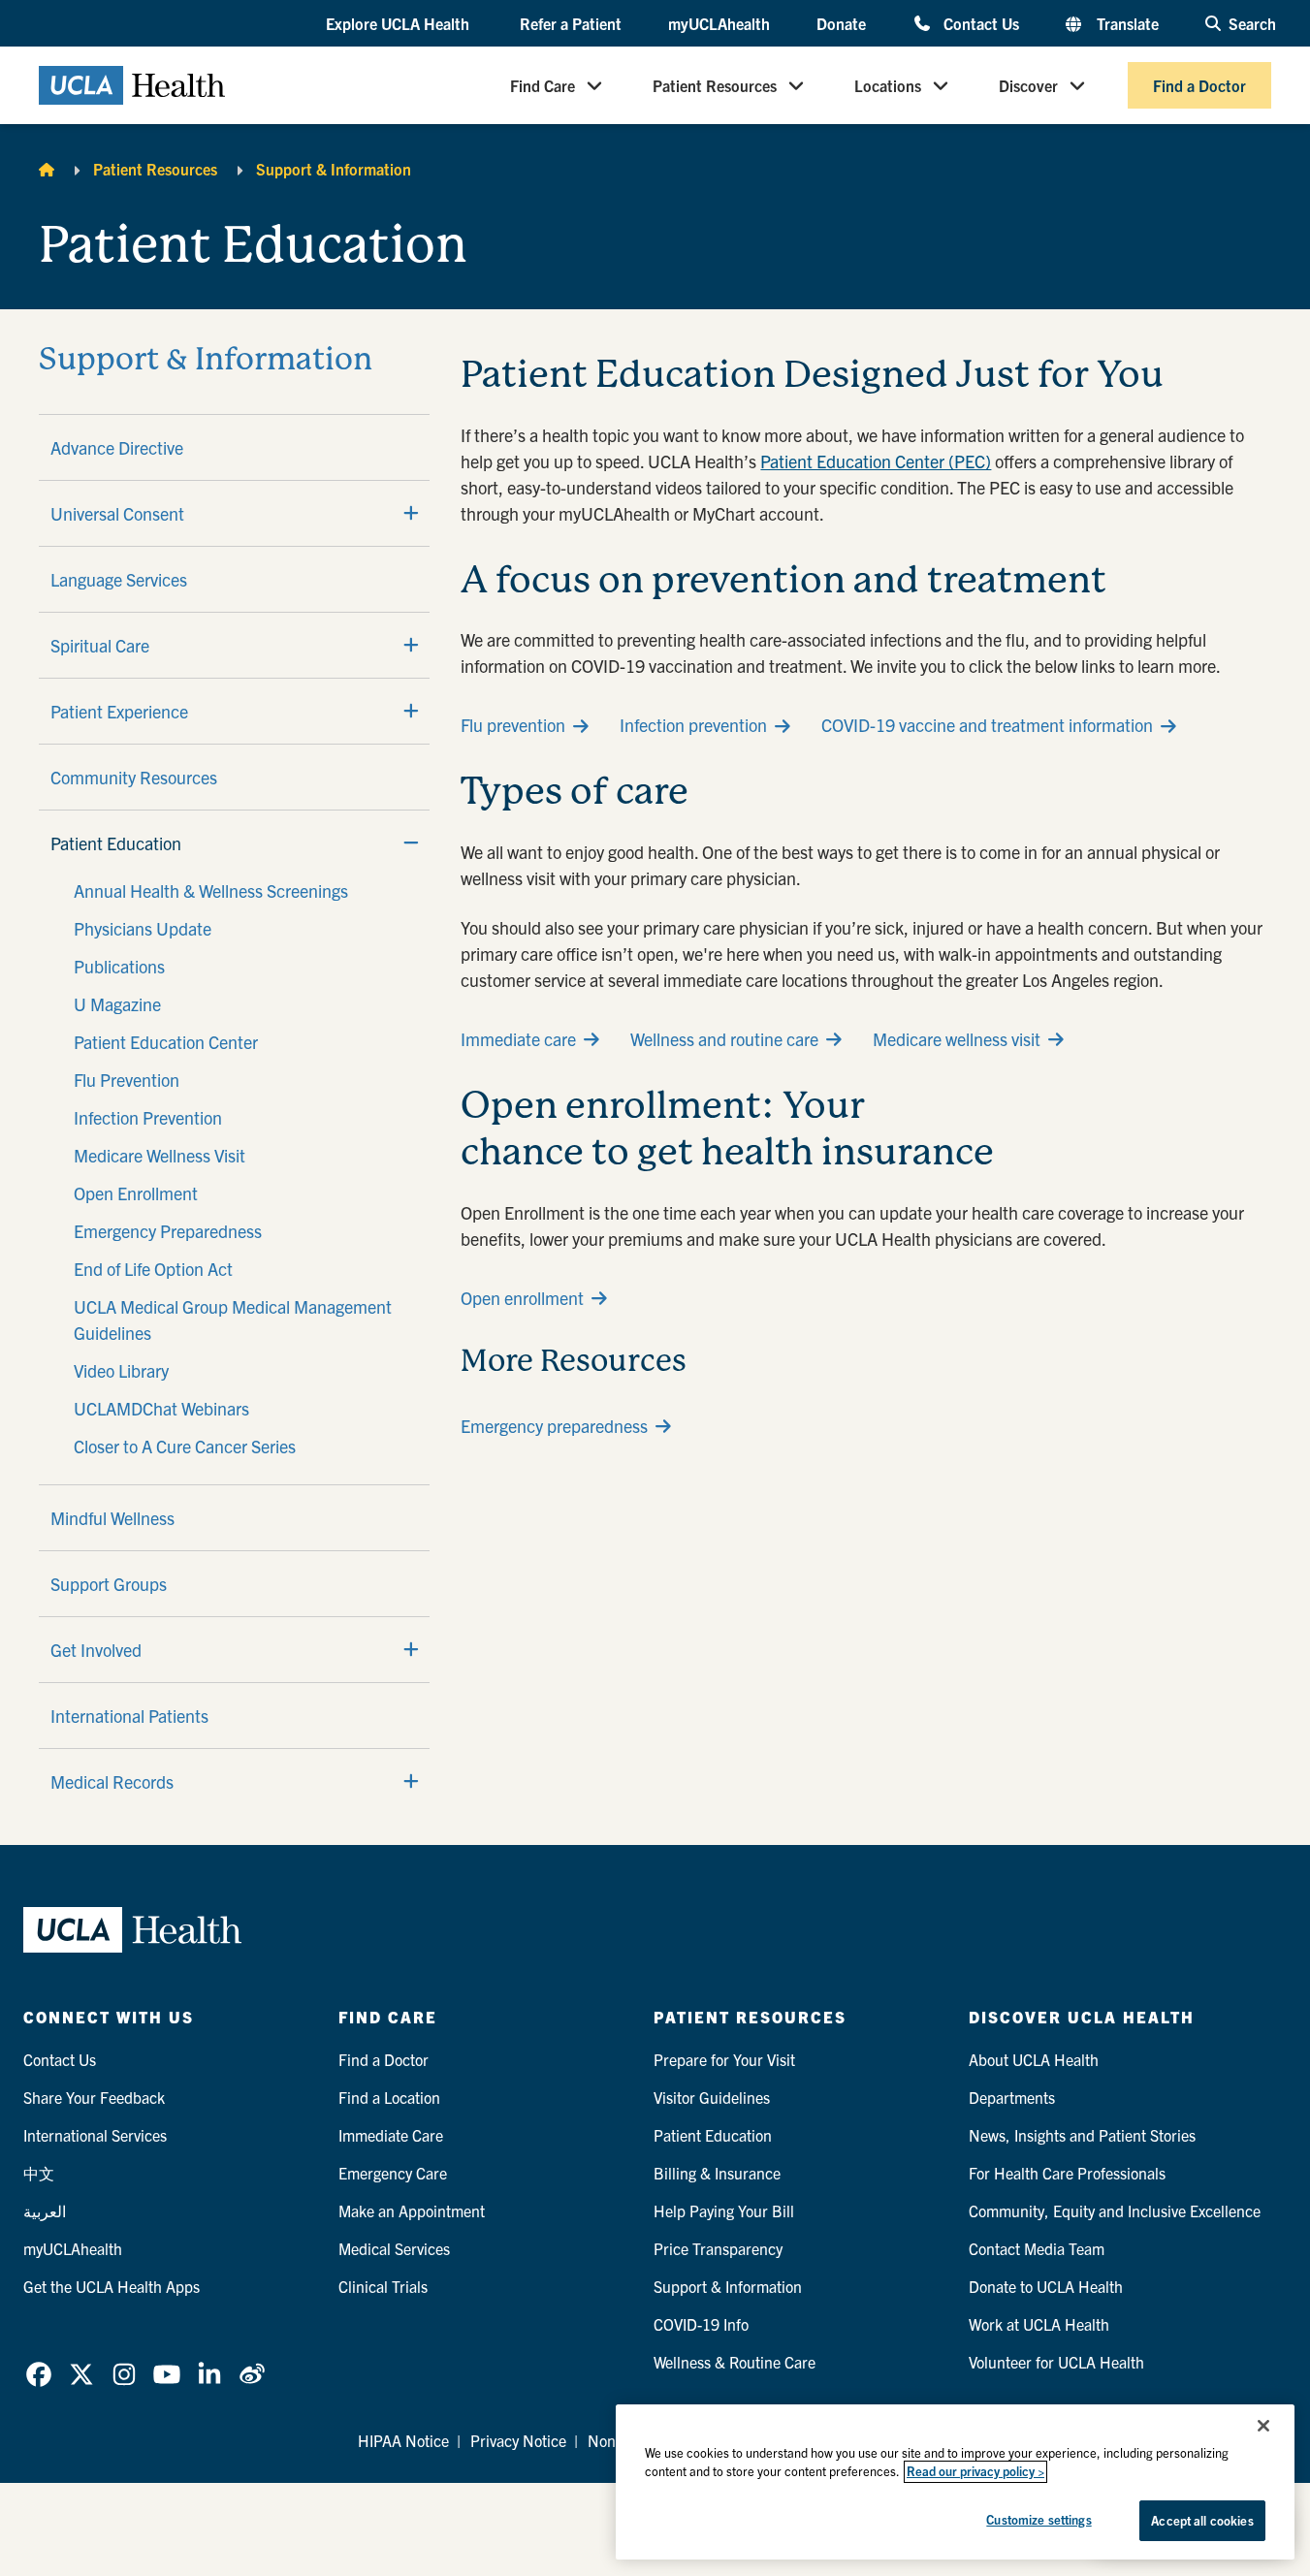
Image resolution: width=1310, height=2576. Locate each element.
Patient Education (116, 843)
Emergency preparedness (554, 1426)
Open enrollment (522, 1298)
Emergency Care (393, 2173)
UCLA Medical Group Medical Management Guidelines (233, 1320)
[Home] (47, 169)
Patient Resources (715, 85)
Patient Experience (119, 711)
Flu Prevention (127, 1080)
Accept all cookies (1202, 2520)
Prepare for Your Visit (724, 2059)
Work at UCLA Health (1039, 2324)
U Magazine (117, 1004)
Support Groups (109, 1584)
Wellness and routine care (724, 1039)
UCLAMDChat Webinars (161, 1408)
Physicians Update (143, 928)
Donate (841, 23)
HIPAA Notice (403, 2440)
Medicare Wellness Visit (160, 1155)
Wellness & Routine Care (735, 2362)
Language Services (119, 579)
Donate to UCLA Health (1046, 2286)
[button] (399, 24)
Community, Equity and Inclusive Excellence (1115, 2210)
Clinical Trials (383, 2286)
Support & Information (334, 169)
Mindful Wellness (112, 1518)
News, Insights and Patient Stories (1082, 2135)
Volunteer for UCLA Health (1056, 2362)
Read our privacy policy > (975, 2472)
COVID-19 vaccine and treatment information (987, 725)
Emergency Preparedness (168, 1231)
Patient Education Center (166, 1042)
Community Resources (134, 777)
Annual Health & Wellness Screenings (211, 890)
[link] (39, 2374)
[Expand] (411, 513)
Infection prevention (693, 725)
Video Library (121, 1370)
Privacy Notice (518, 2440)
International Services (95, 2135)
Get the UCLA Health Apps (112, 2286)
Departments (1012, 2097)
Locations (888, 85)
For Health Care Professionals (1067, 2173)
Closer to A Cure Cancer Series (185, 1446)
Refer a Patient (571, 23)
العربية (45, 2210)
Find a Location (389, 2097)
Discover (1028, 85)
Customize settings (1038, 2519)
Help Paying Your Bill (724, 2210)
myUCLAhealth (719, 23)
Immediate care (518, 1039)
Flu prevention (513, 725)
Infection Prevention (148, 1117)
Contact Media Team (1037, 2248)
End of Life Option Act (153, 1269)
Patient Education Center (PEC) (876, 461)
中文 (39, 2173)
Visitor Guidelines (712, 2097)
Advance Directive (117, 447)
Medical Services (394, 2248)
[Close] (1263, 2426)
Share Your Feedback (94, 2097)
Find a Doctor (1199, 85)
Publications (119, 966)
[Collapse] (411, 843)
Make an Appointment (412, 2210)
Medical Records (112, 1781)
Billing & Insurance (717, 2173)
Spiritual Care (100, 645)
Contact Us (981, 23)
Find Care (543, 85)
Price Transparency (718, 2248)
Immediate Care (391, 2135)
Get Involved (96, 1650)
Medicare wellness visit (957, 1039)
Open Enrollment (136, 1193)
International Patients (129, 1716)
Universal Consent (117, 513)
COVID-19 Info (701, 2324)
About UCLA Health (1034, 2059)
